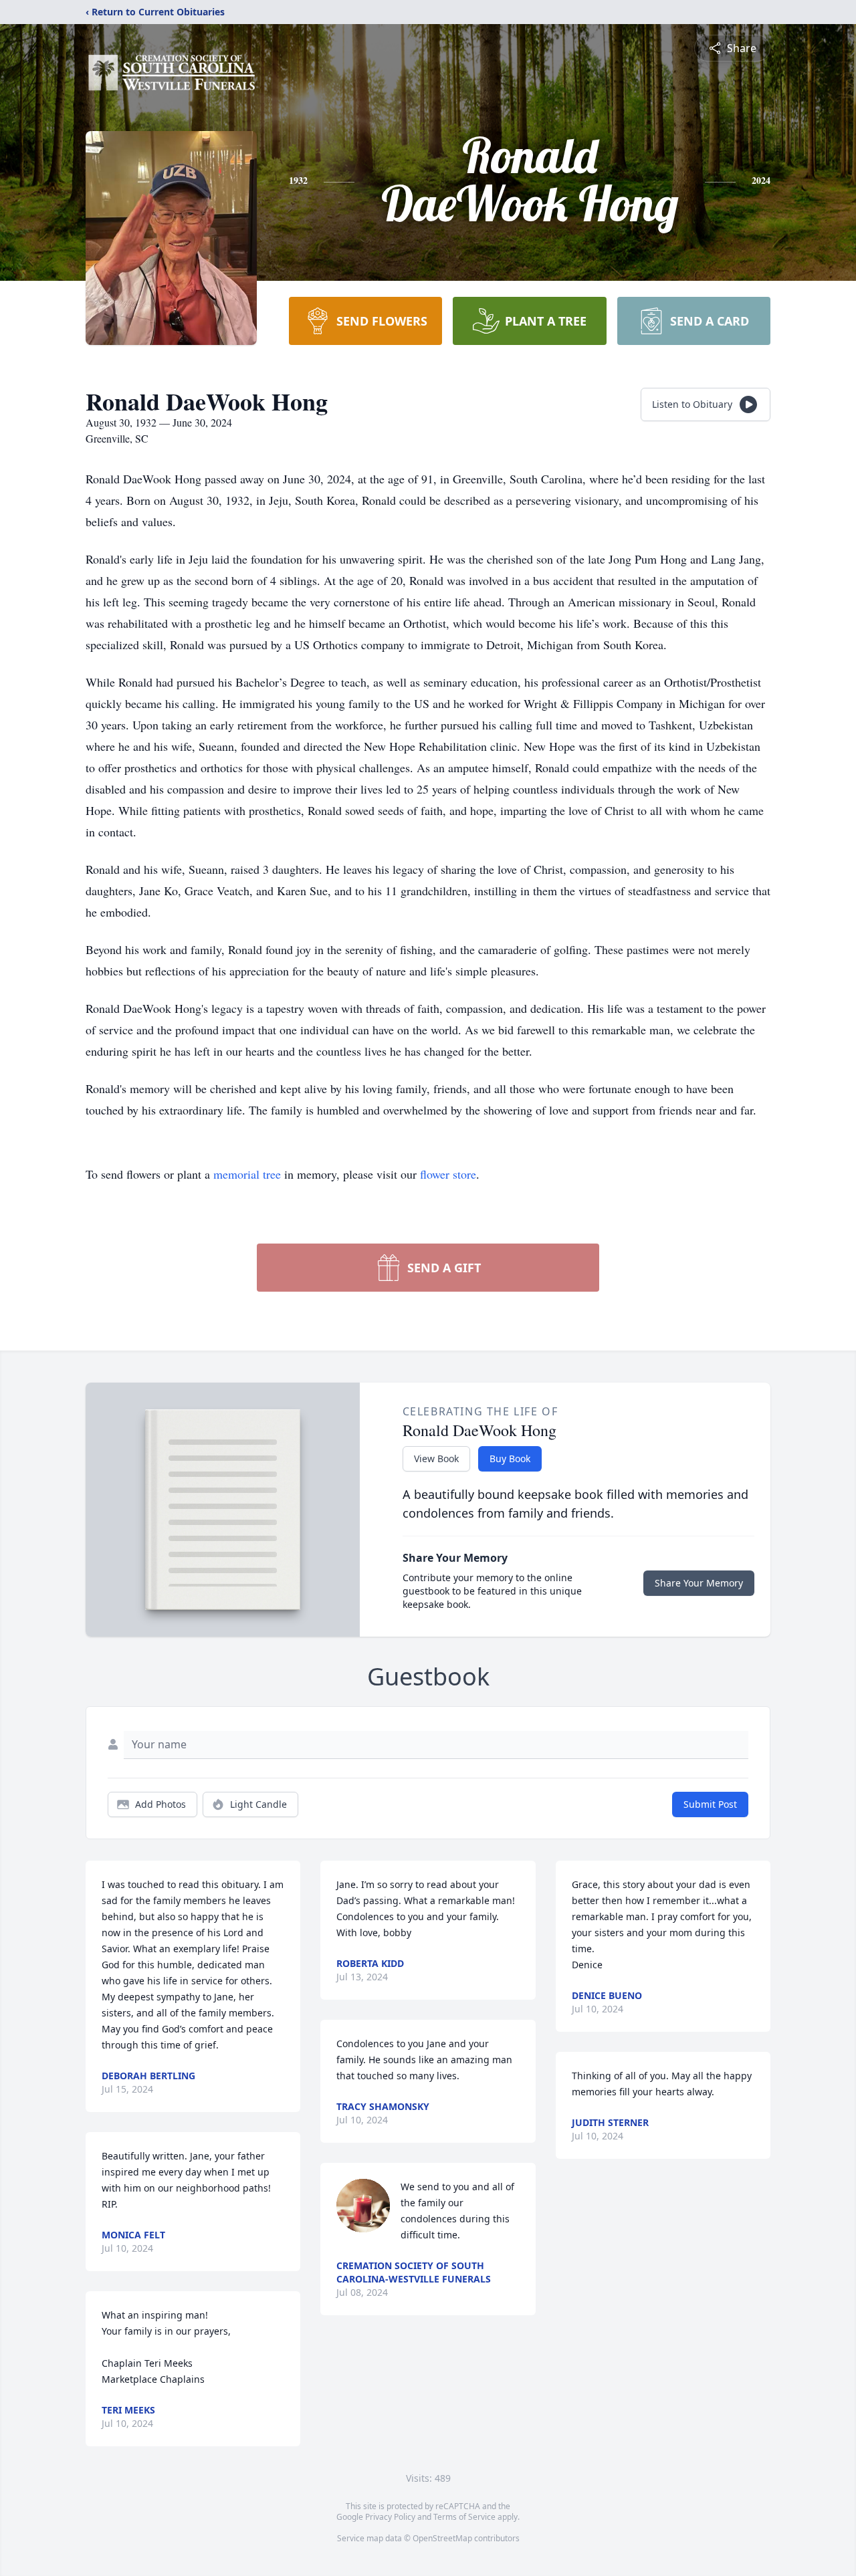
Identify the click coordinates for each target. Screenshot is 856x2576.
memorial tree (247, 1174)
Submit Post (710, 1804)
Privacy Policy (390, 2517)
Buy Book (510, 1458)
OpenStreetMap (442, 2538)
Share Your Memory (699, 1583)
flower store (448, 1174)
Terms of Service (464, 2517)
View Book (436, 1458)
